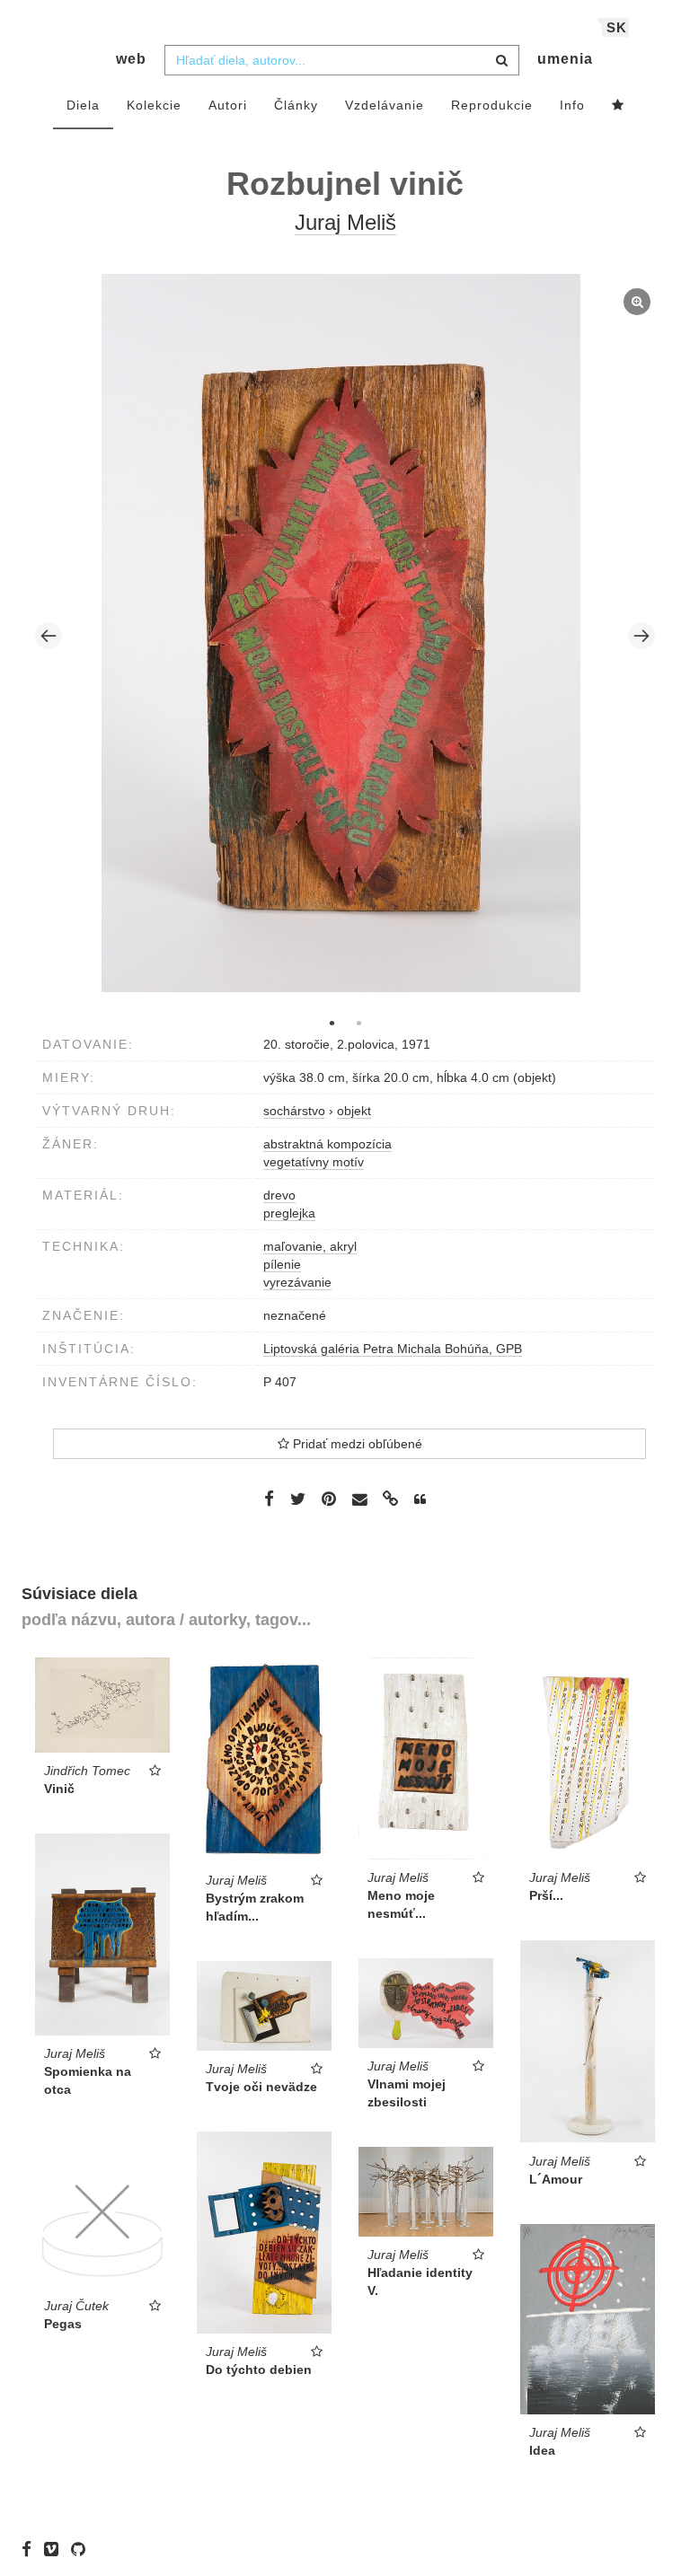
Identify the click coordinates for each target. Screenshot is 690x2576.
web (131, 59)
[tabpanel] (345, 635)
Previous (49, 636)
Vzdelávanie (385, 105)
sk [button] (617, 27)
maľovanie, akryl (310, 1246)
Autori (228, 105)
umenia (565, 59)
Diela (83, 105)
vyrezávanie (297, 1282)
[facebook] (31, 2549)
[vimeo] (56, 2549)
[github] (83, 2549)
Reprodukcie (492, 105)
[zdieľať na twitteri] (298, 1499)
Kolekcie (154, 105)
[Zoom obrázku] (341, 633)
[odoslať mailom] (359, 1500)
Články (296, 105)
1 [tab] (332, 1023)
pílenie (282, 1264)
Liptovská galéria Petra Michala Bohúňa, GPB (393, 1349)
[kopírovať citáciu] (420, 1499)
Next (641, 636)
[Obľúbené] (618, 106)
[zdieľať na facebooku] (269, 1499)
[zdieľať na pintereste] (329, 1499)
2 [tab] (358, 1023)
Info (572, 105)
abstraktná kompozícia (327, 1144)
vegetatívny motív (314, 1162)
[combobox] (342, 60)
